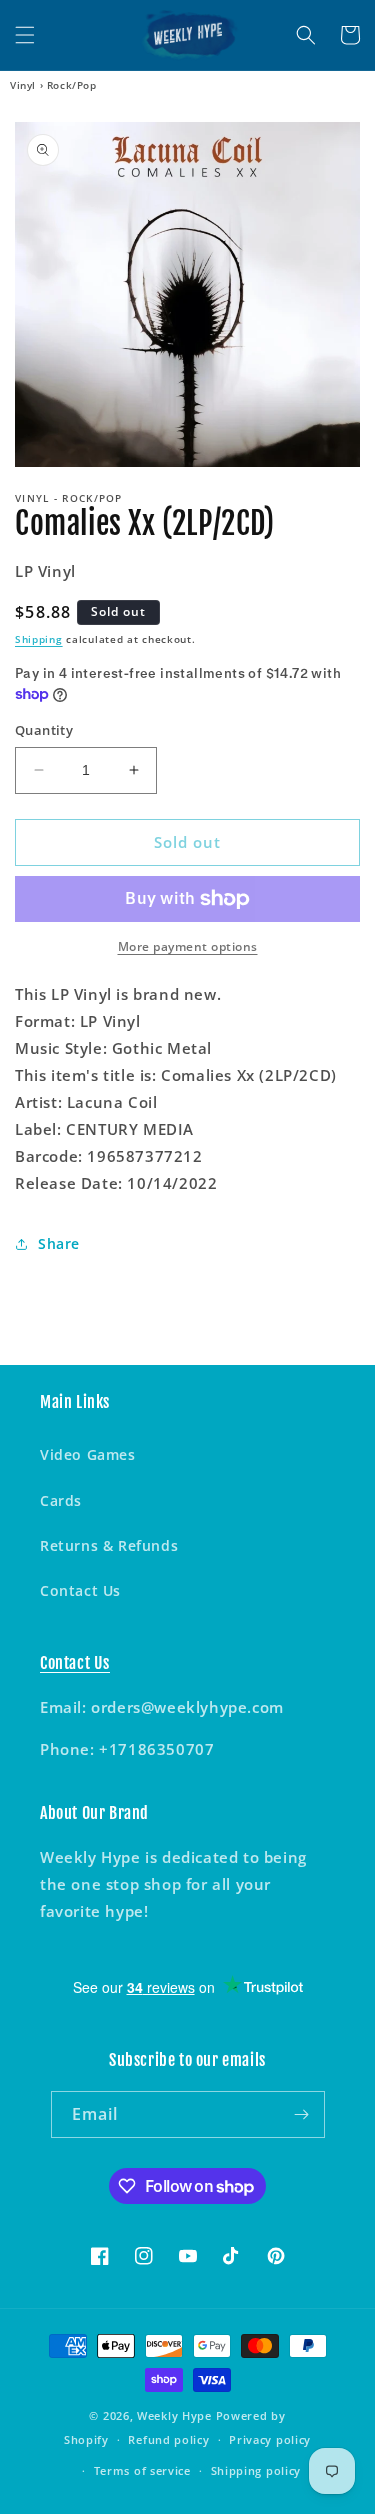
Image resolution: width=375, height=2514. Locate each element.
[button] (25, 35)
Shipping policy (256, 2470)
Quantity (44, 730)
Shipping (39, 639)
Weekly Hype (174, 2415)
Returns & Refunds (109, 1545)
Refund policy (168, 2439)
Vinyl (23, 85)
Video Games (88, 1454)
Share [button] (59, 1243)
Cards (61, 1500)
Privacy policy (270, 2439)
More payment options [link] (188, 946)
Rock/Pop (72, 85)
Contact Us (80, 1590)
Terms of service (142, 2470)
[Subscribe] (302, 2114)
